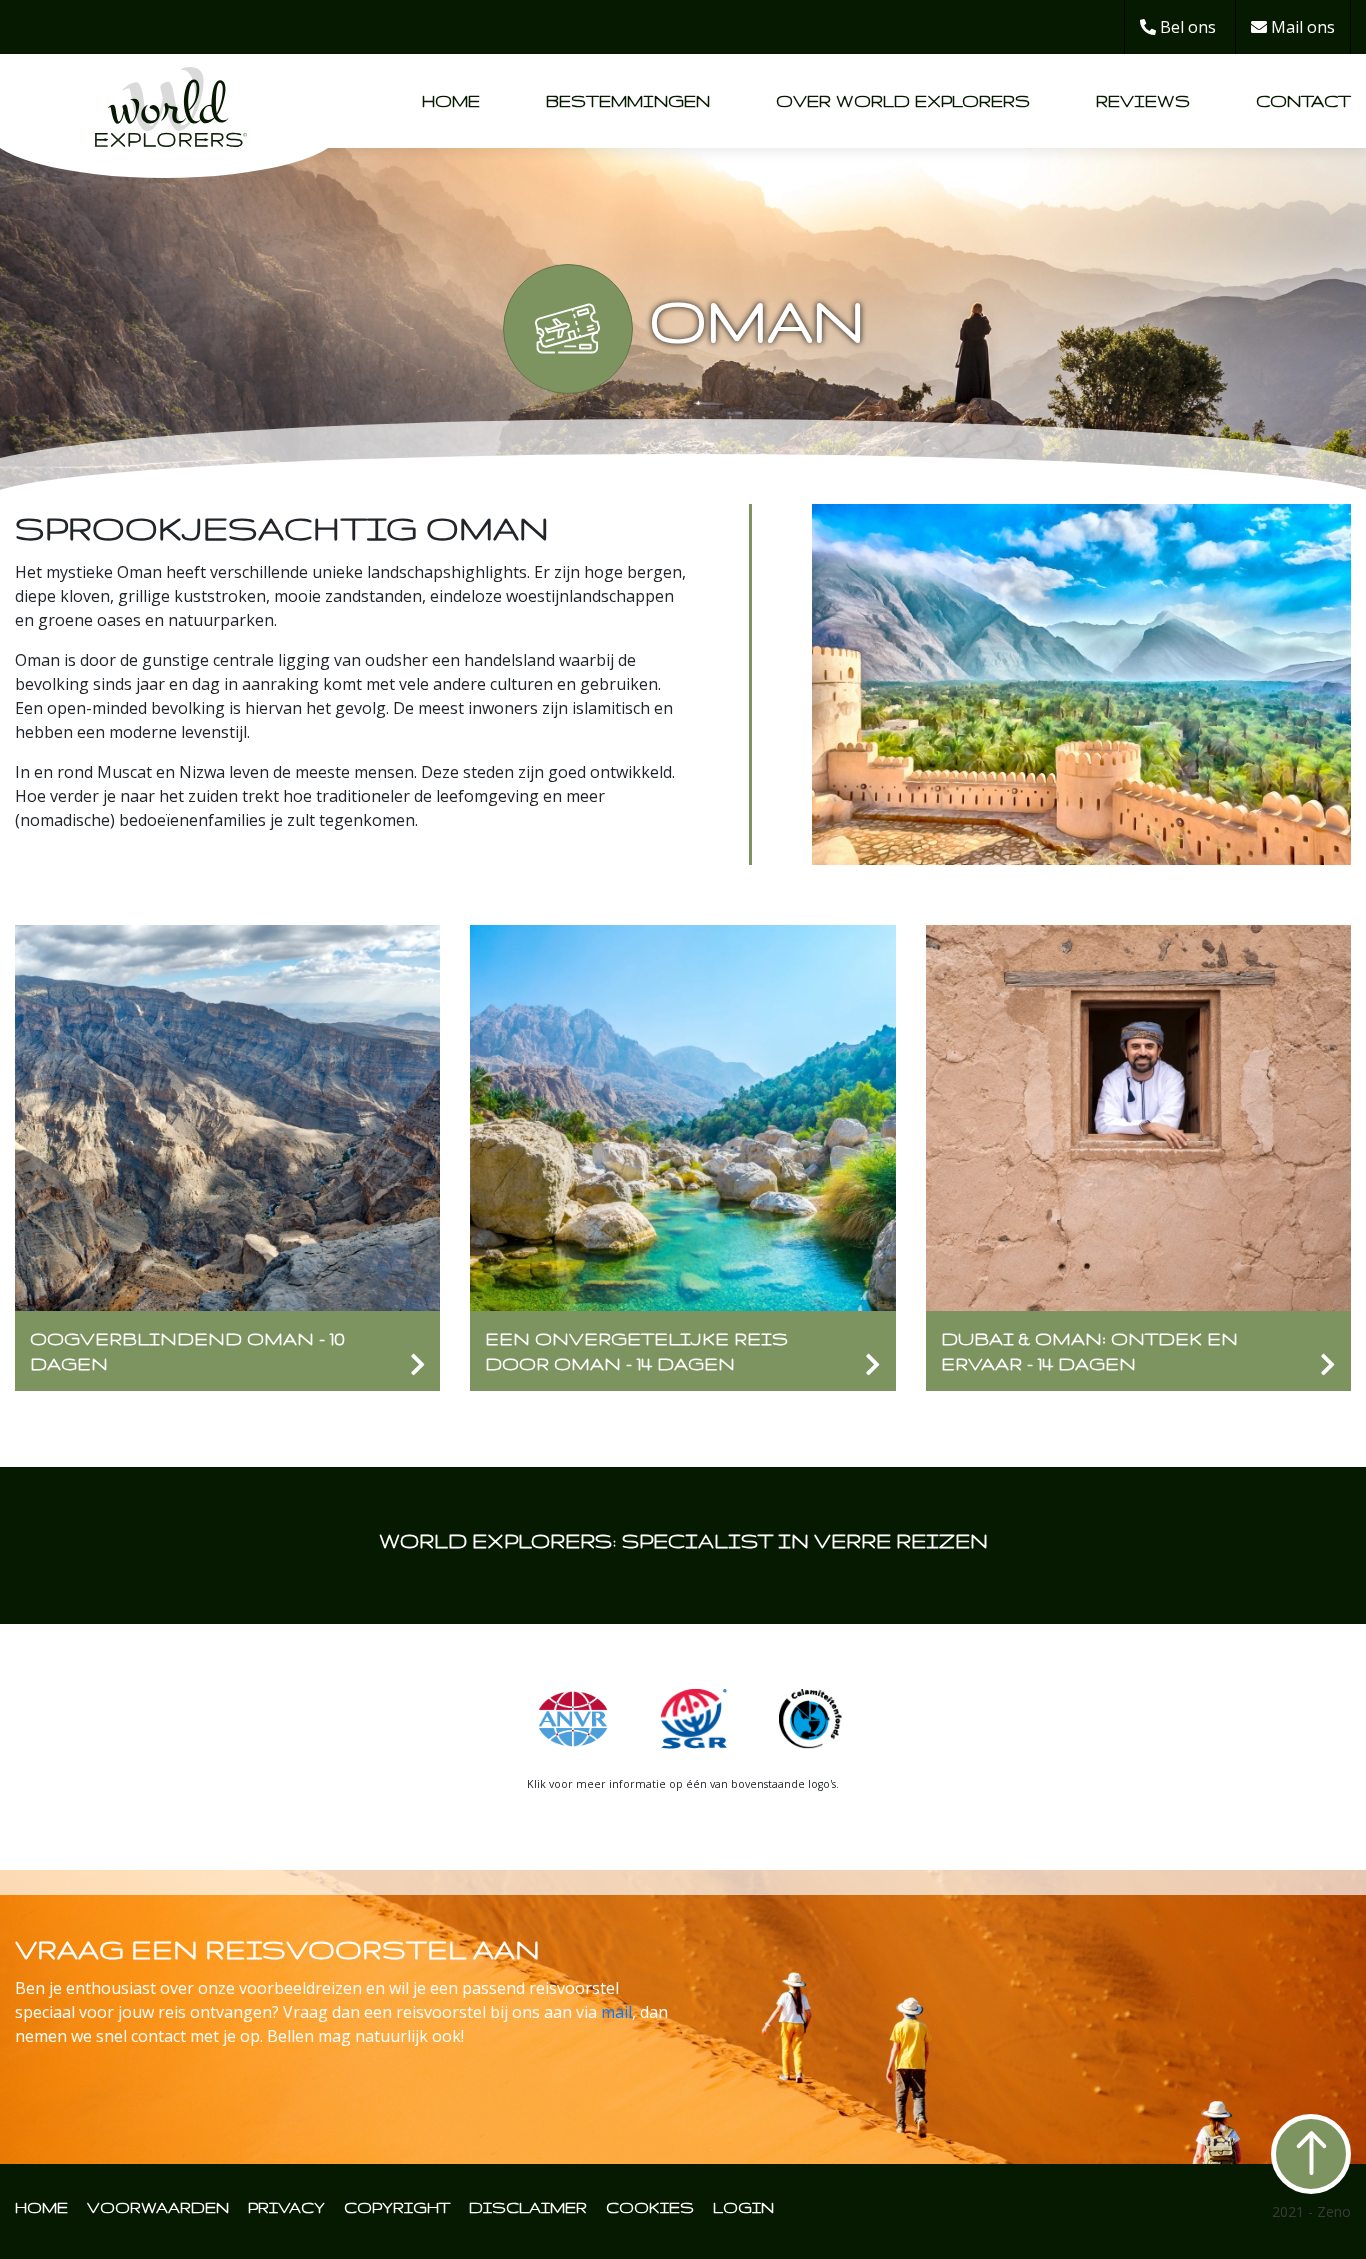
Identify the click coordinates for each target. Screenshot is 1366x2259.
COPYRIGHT (397, 2207)
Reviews (1143, 100)
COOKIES (650, 2207)
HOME (41, 2207)
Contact (1303, 100)
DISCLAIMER (528, 2207)
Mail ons (1301, 27)
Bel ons (1186, 27)
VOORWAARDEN (158, 2207)
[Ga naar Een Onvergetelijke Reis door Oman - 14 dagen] (682, 1116)
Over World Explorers (903, 100)
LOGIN (743, 2207)
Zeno (1334, 2211)
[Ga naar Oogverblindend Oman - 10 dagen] (227, 1116)
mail (616, 2012)
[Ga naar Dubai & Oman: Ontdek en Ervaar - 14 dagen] (1138, 1116)
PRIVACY (286, 2207)
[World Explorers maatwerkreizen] (171, 99)
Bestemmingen (628, 100)
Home (451, 100)
